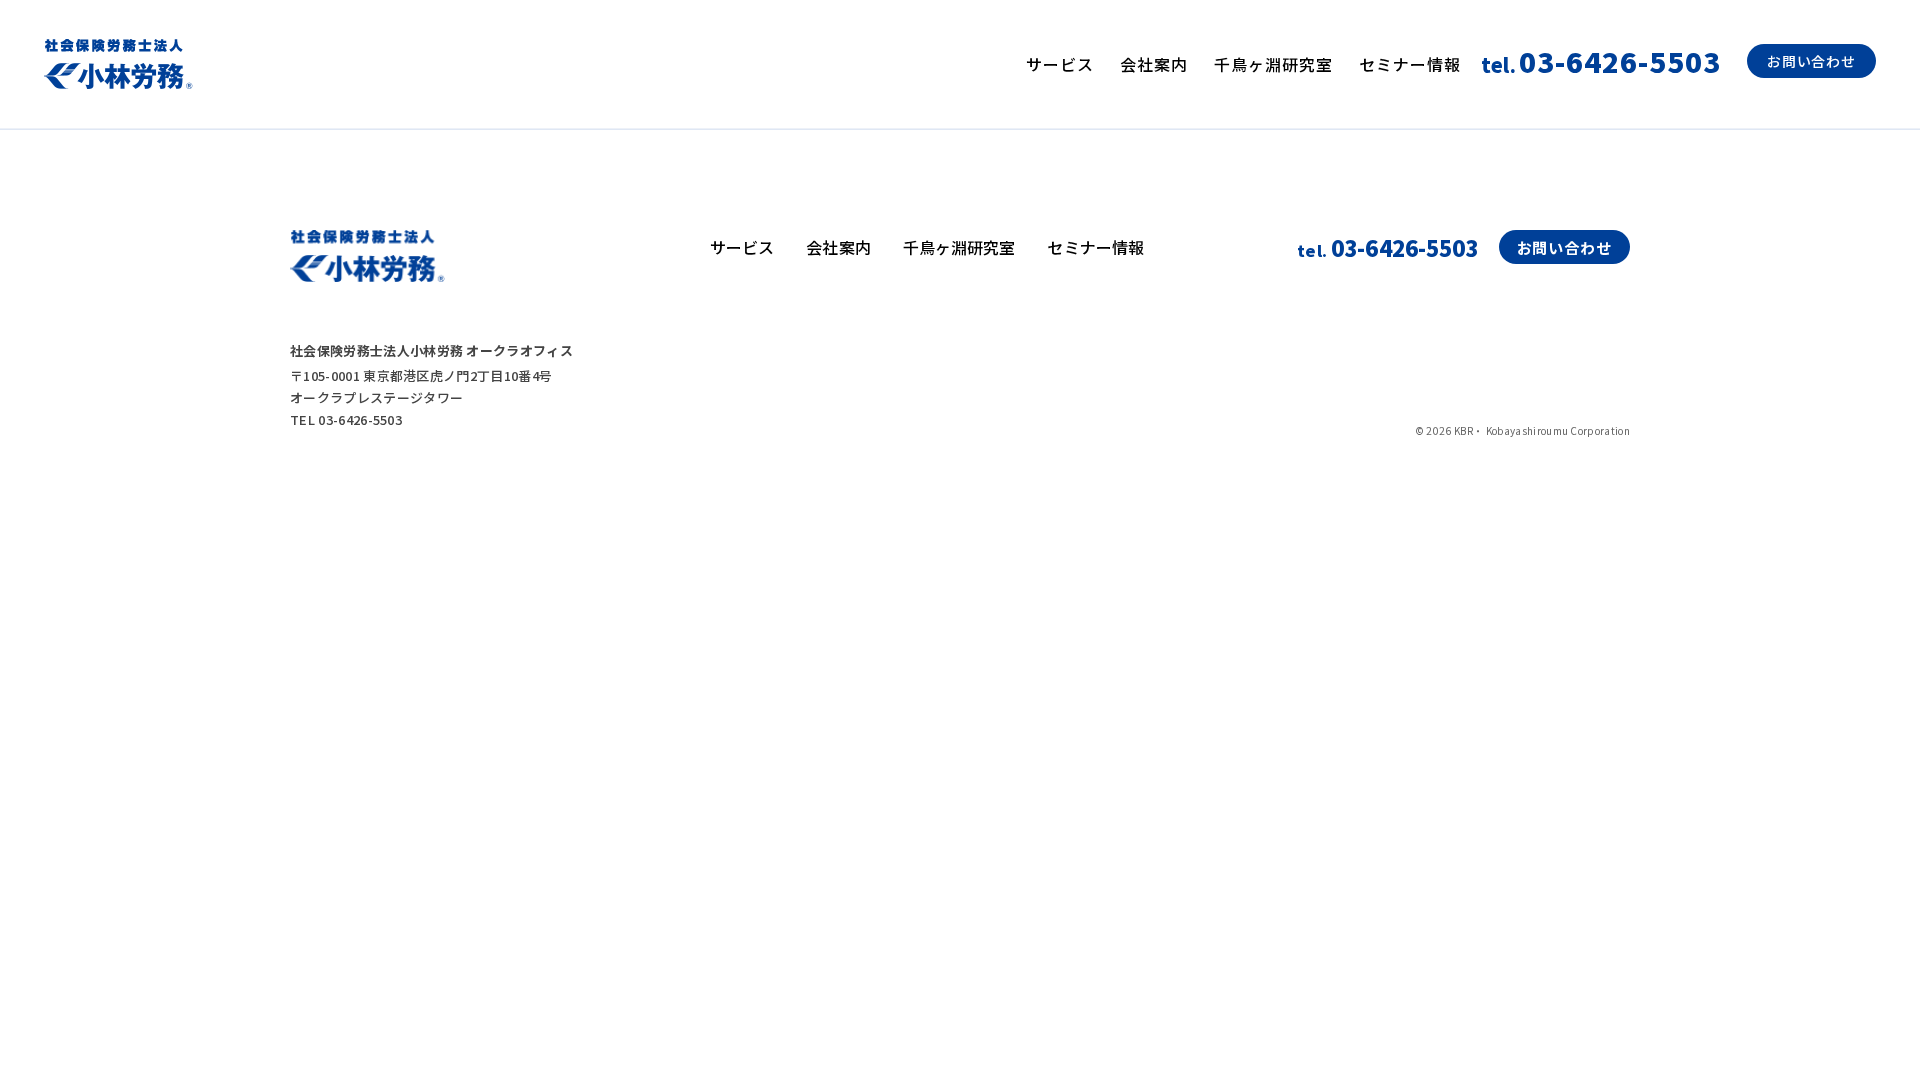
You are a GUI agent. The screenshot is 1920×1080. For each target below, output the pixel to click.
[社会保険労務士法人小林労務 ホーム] (118, 64)
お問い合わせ (1811, 61)
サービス (1060, 64)
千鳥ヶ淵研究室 (1273, 64)
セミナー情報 (1410, 64)
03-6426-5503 (1387, 247)
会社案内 (1154, 64)
